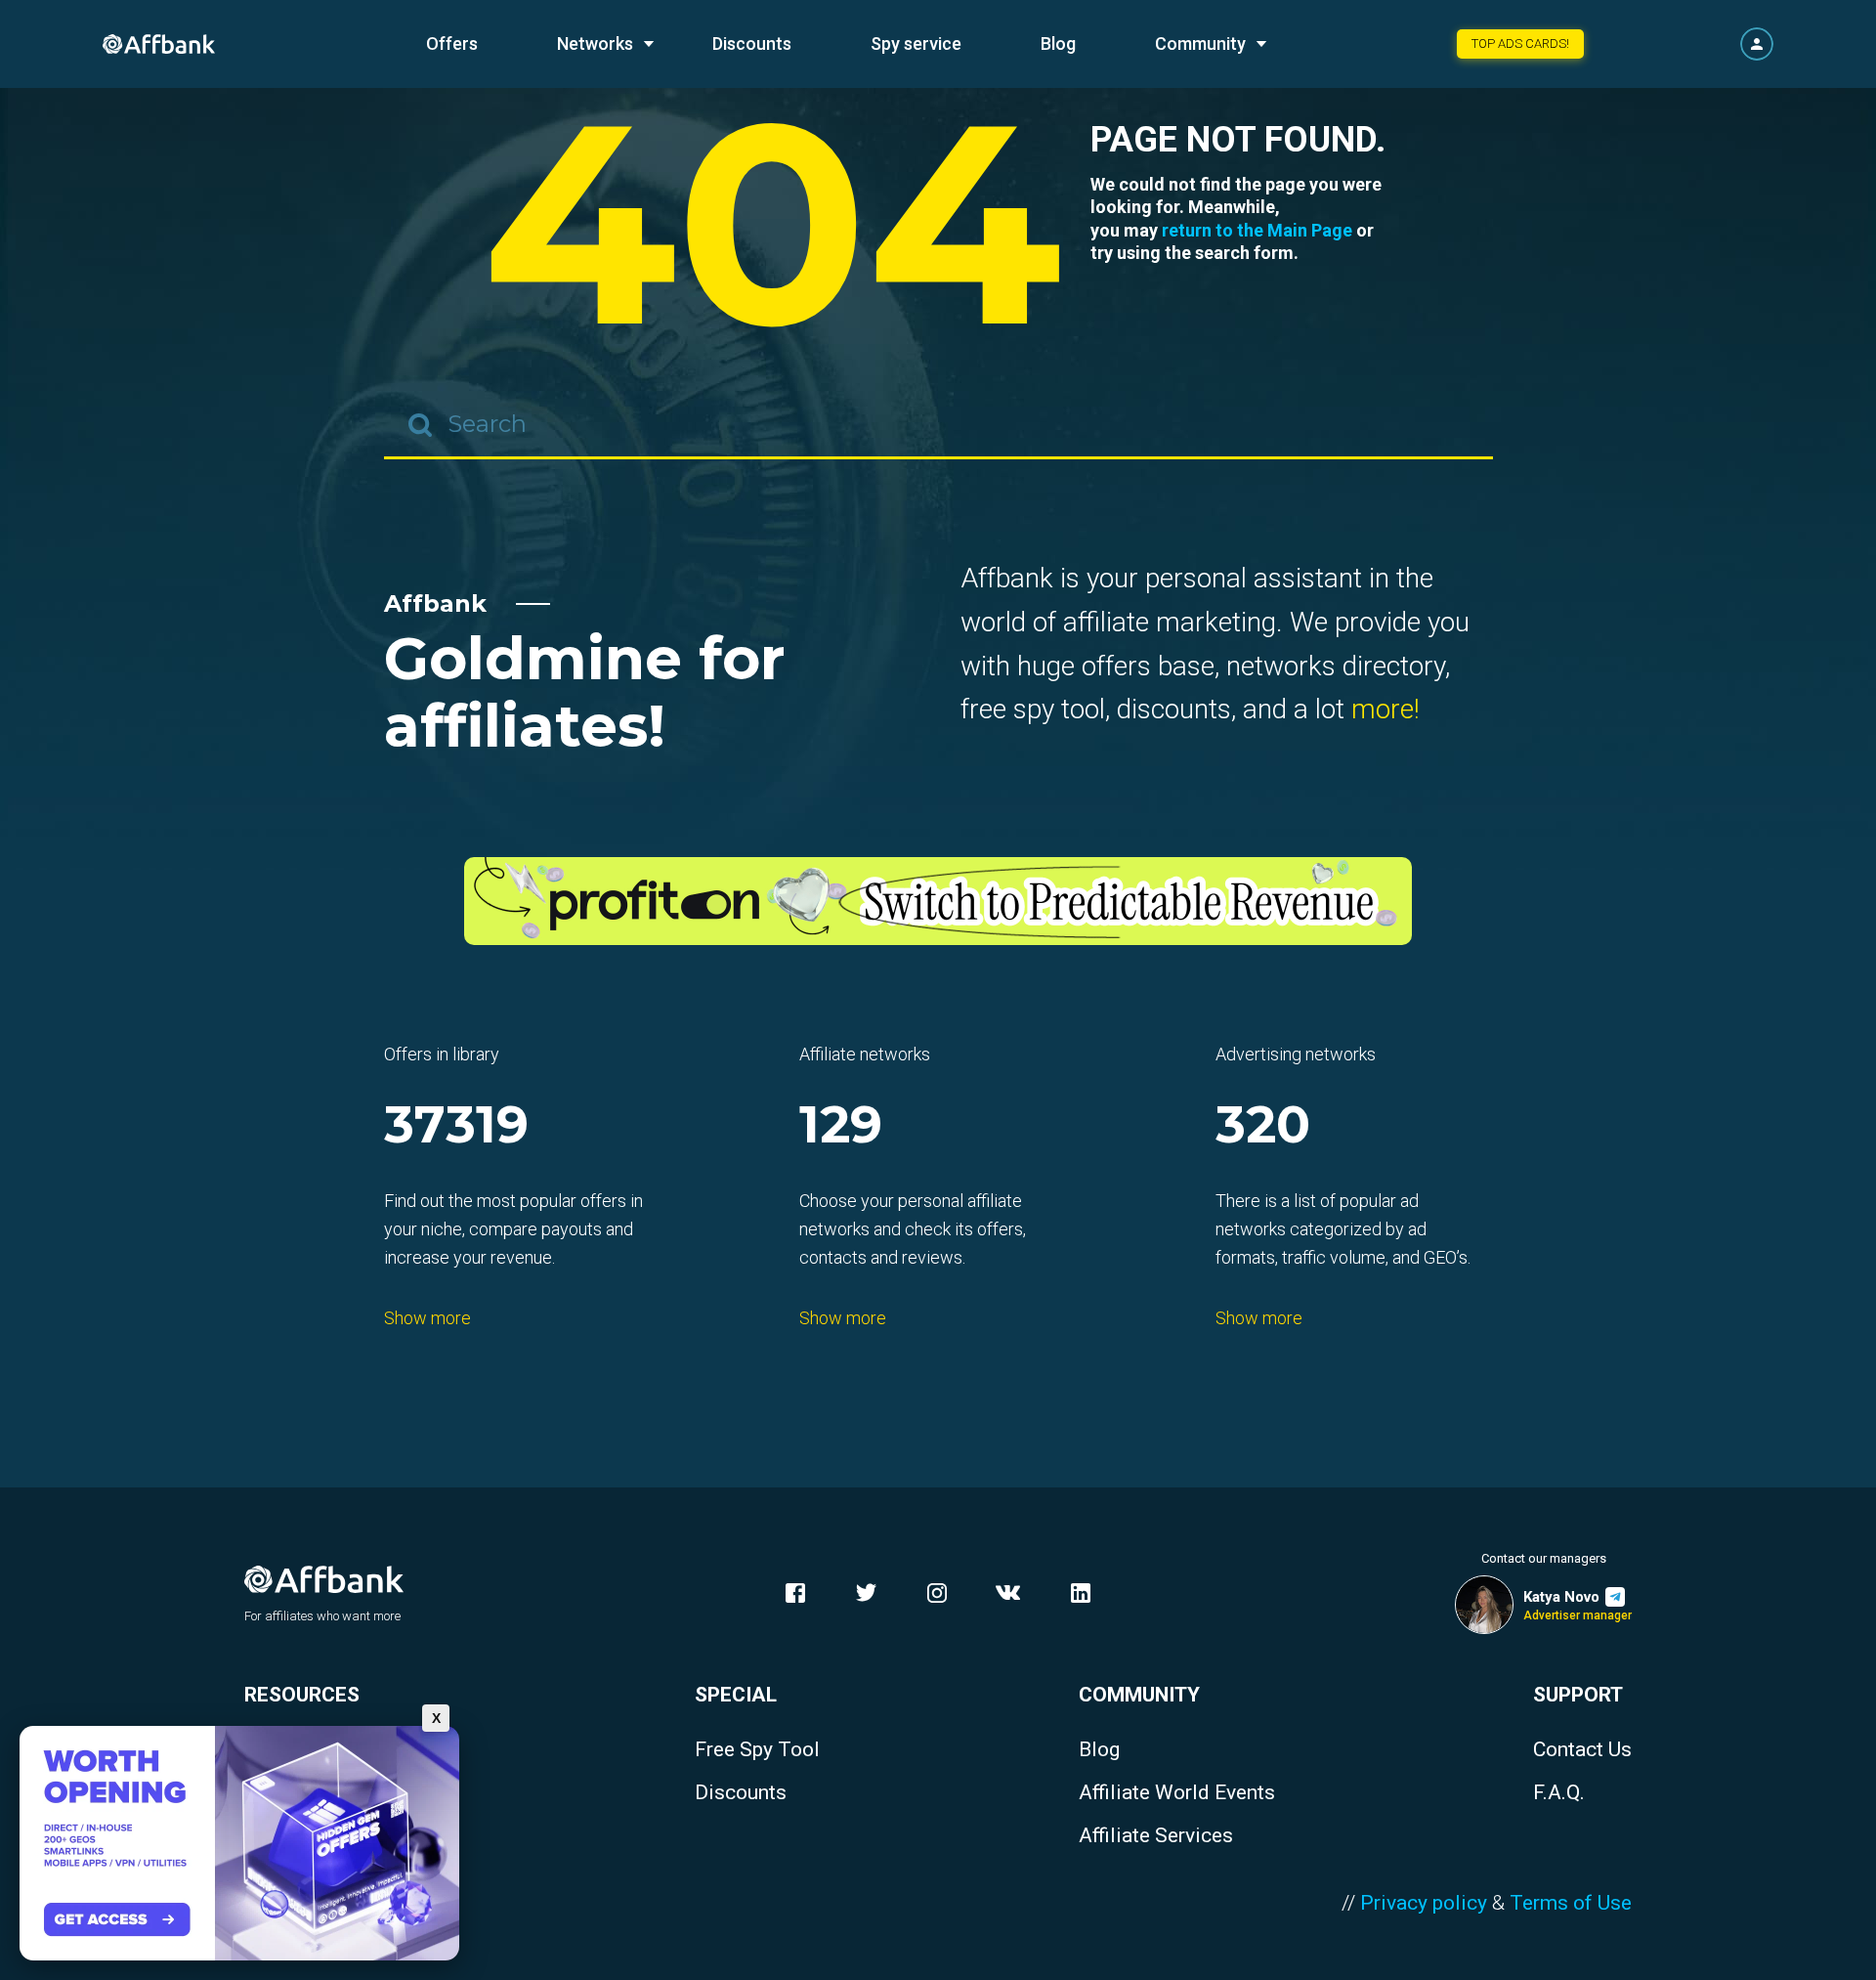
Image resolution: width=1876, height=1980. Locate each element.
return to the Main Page (1257, 230)
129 (841, 1126)
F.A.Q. (1559, 1793)
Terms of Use (1571, 1903)
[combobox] (938, 425)
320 (1263, 1126)
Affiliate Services (1156, 1836)
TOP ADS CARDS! (1520, 43)
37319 (456, 1126)
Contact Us (1582, 1750)
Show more (427, 1318)
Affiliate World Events (1177, 1793)
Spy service (916, 43)
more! (1386, 709)
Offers (452, 43)
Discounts (752, 43)
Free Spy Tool (757, 1750)
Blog (1058, 43)
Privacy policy (1424, 1903)
